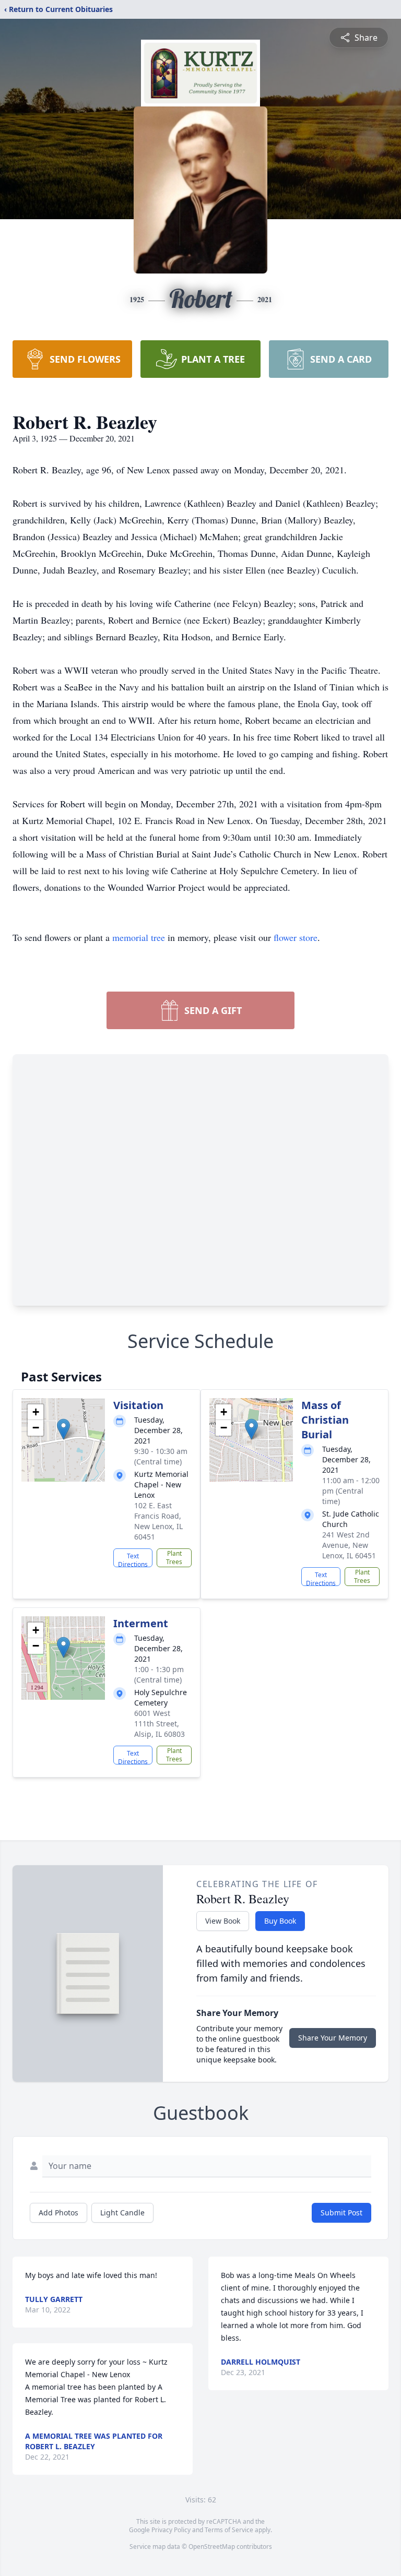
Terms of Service (229, 2530)
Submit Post (341, 2213)
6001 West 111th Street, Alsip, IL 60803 (160, 1724)
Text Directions (133, 1559)
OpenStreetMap (212, 2547)
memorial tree (139, 937)
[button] (63, 1429)
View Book (223, 1921)
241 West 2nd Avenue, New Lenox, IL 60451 (349, 1545)
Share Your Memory (333, 2038)
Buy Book (280, 1921)
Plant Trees (174, 1558)
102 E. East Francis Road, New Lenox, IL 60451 (158, 1521)
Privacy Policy (171, 2530)
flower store (296, 937)
